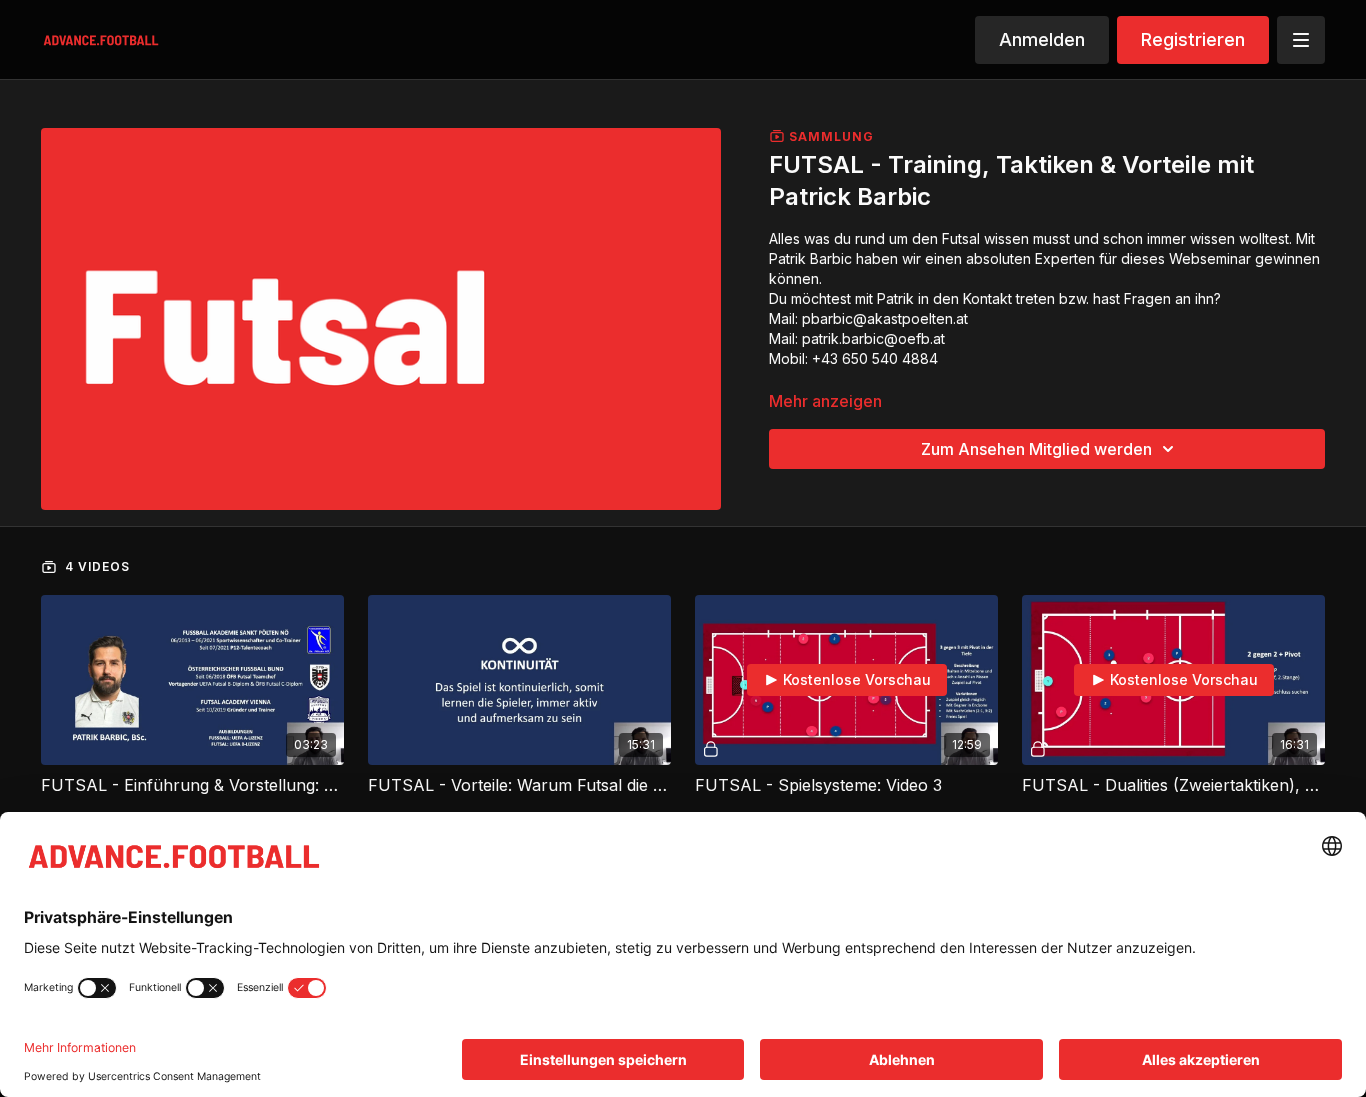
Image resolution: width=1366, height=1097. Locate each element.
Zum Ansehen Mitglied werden (1036, 449)
